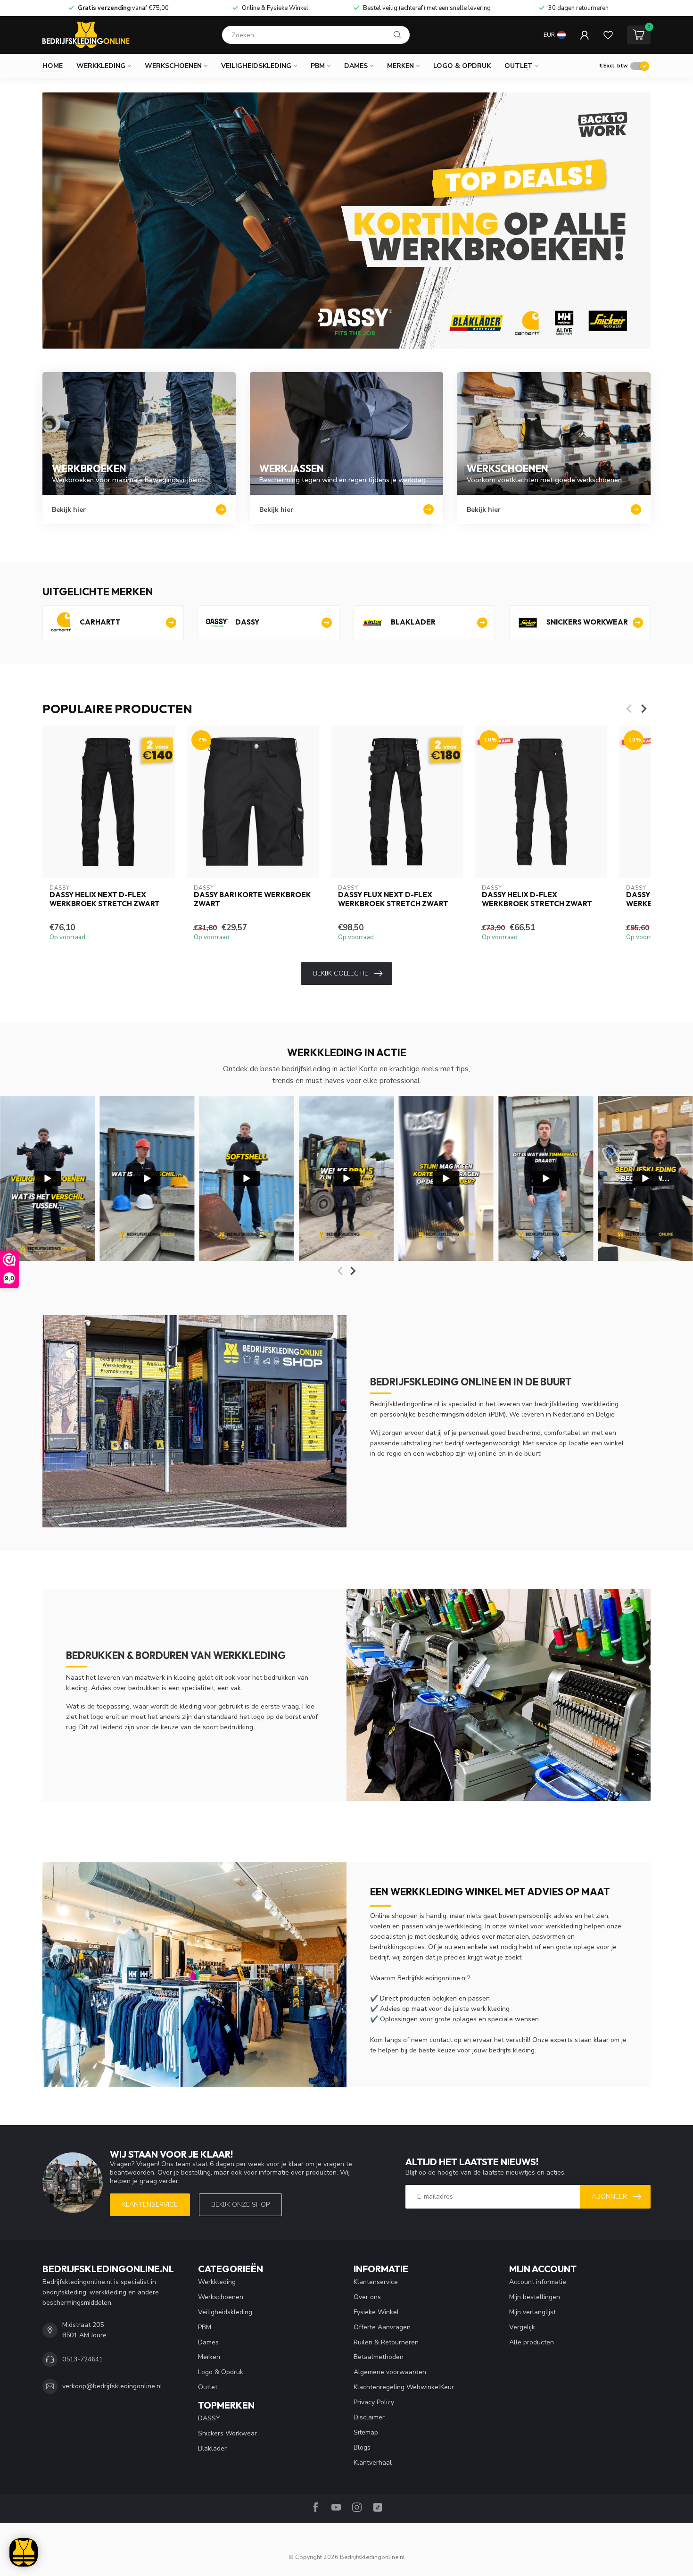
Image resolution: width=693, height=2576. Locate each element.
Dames (356, 66)
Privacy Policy (374, 2402)
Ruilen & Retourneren (386, 2342)
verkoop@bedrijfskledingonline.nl (112, 2386)
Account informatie (538, 2282)
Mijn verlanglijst (532, 2312)
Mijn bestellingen (535, 2297)
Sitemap (366, 2432)
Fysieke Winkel (376, 2312)
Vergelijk (522, 2327)
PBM (318, 66)
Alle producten (532, 2342)
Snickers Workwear (227, 2433)
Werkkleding (101, 66)
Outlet (519, 66)
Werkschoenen (173, 66)
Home (53, 66)
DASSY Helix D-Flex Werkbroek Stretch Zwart (537, 899)
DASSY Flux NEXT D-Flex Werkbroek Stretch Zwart (393, 899)
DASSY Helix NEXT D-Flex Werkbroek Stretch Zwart (105, 899)
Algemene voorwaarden (390, 2372)
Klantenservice (150, 2205)
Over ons (367, 2297)
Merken (400, 66)
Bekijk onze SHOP (240, 2205)
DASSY (209, 2418)
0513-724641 (82, 2359)
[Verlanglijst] (608, 35)
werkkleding (463, 1926)
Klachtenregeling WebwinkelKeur (404, 2387)
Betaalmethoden (379, 2357)
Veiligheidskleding (256, 66)
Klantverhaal (373, 2463)
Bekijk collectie (341, 973)
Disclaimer (369, 2417)
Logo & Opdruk (462, 66)
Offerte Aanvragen (382, 2327)
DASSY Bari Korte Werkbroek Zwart (252, 899)
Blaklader (212, 2448)
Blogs (362, 2447)
